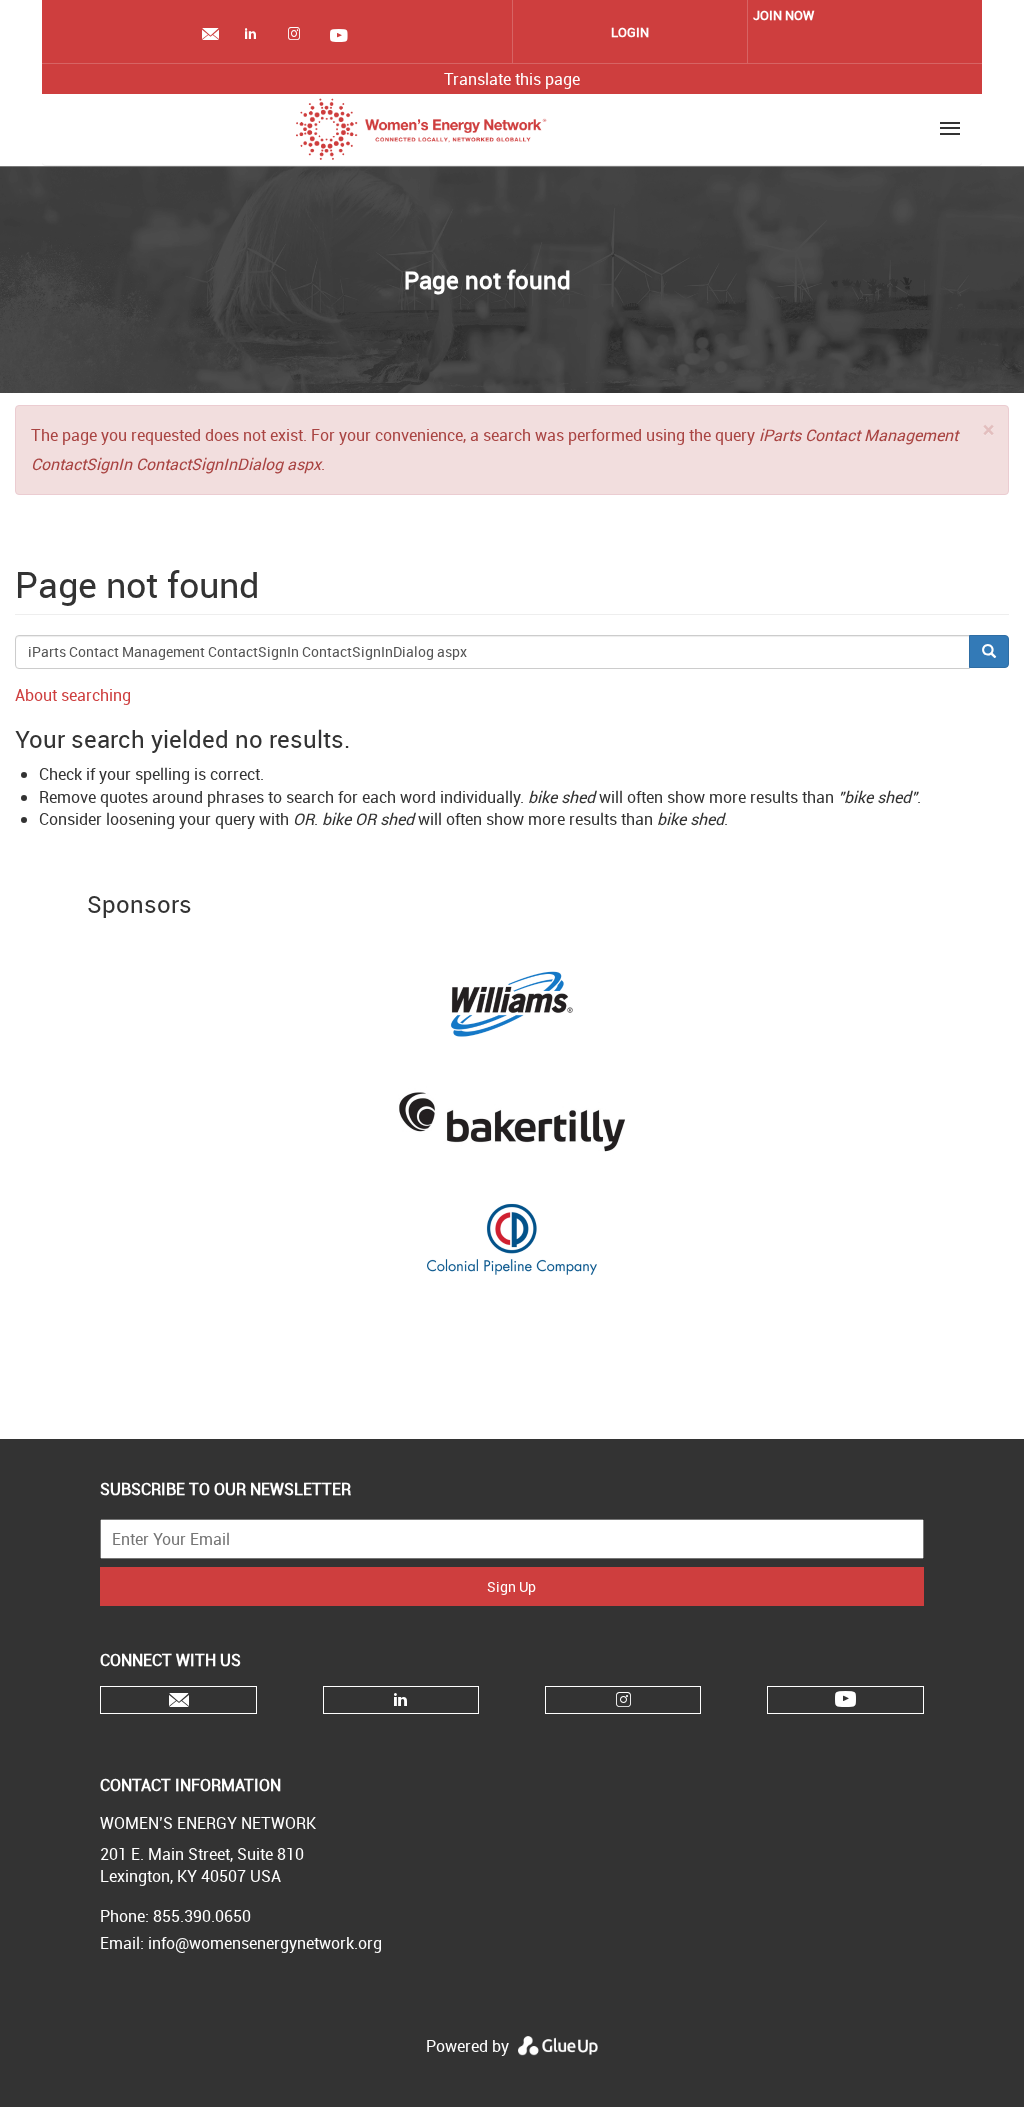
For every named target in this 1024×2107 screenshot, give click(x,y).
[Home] (421, 129)
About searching (73, 695)
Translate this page (512, 79)
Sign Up (511, 1586)
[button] (988, 429)
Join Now (783, 15)
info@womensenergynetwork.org (265, 1943)
